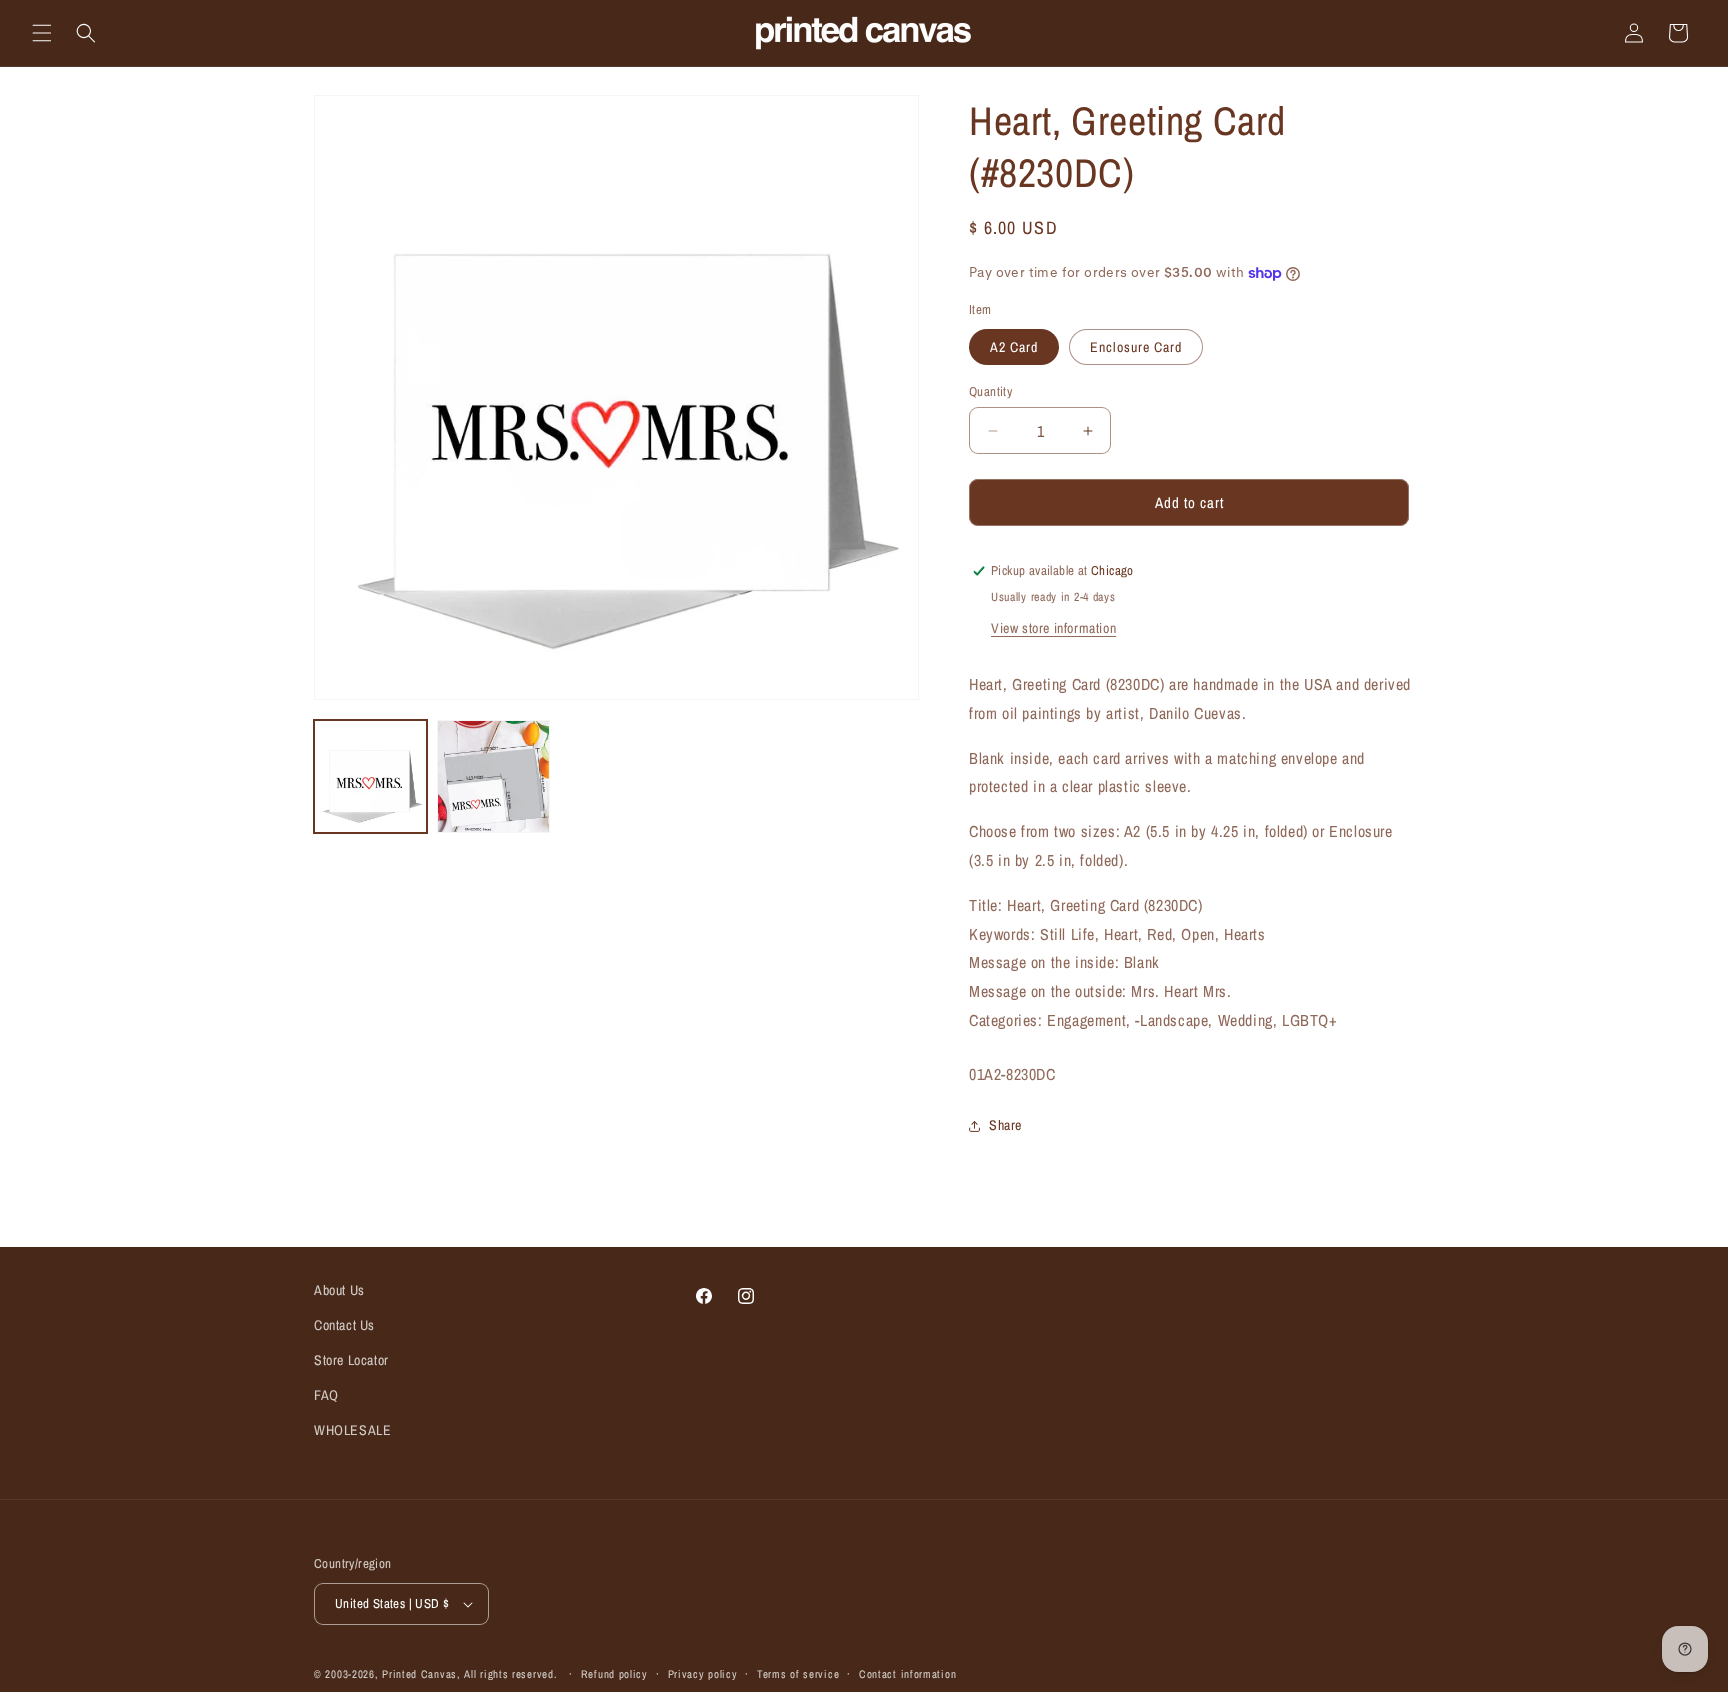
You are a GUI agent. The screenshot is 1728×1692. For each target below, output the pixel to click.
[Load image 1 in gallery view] (370, 776)
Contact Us (344, 1325)
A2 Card (1014, 347)
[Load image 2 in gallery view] (493, 776)
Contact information (907, 1674)
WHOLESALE (352, 1430)
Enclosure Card (1136, 347)
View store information (1053, 628)
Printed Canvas (419, 1674)
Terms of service (798, 1674)
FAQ (326, 1395)
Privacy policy (703, 1674)
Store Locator (351, 1360)
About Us (339, 1290)
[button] (42, 33)
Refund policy (614, 1674)
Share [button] (1005, 1125)
